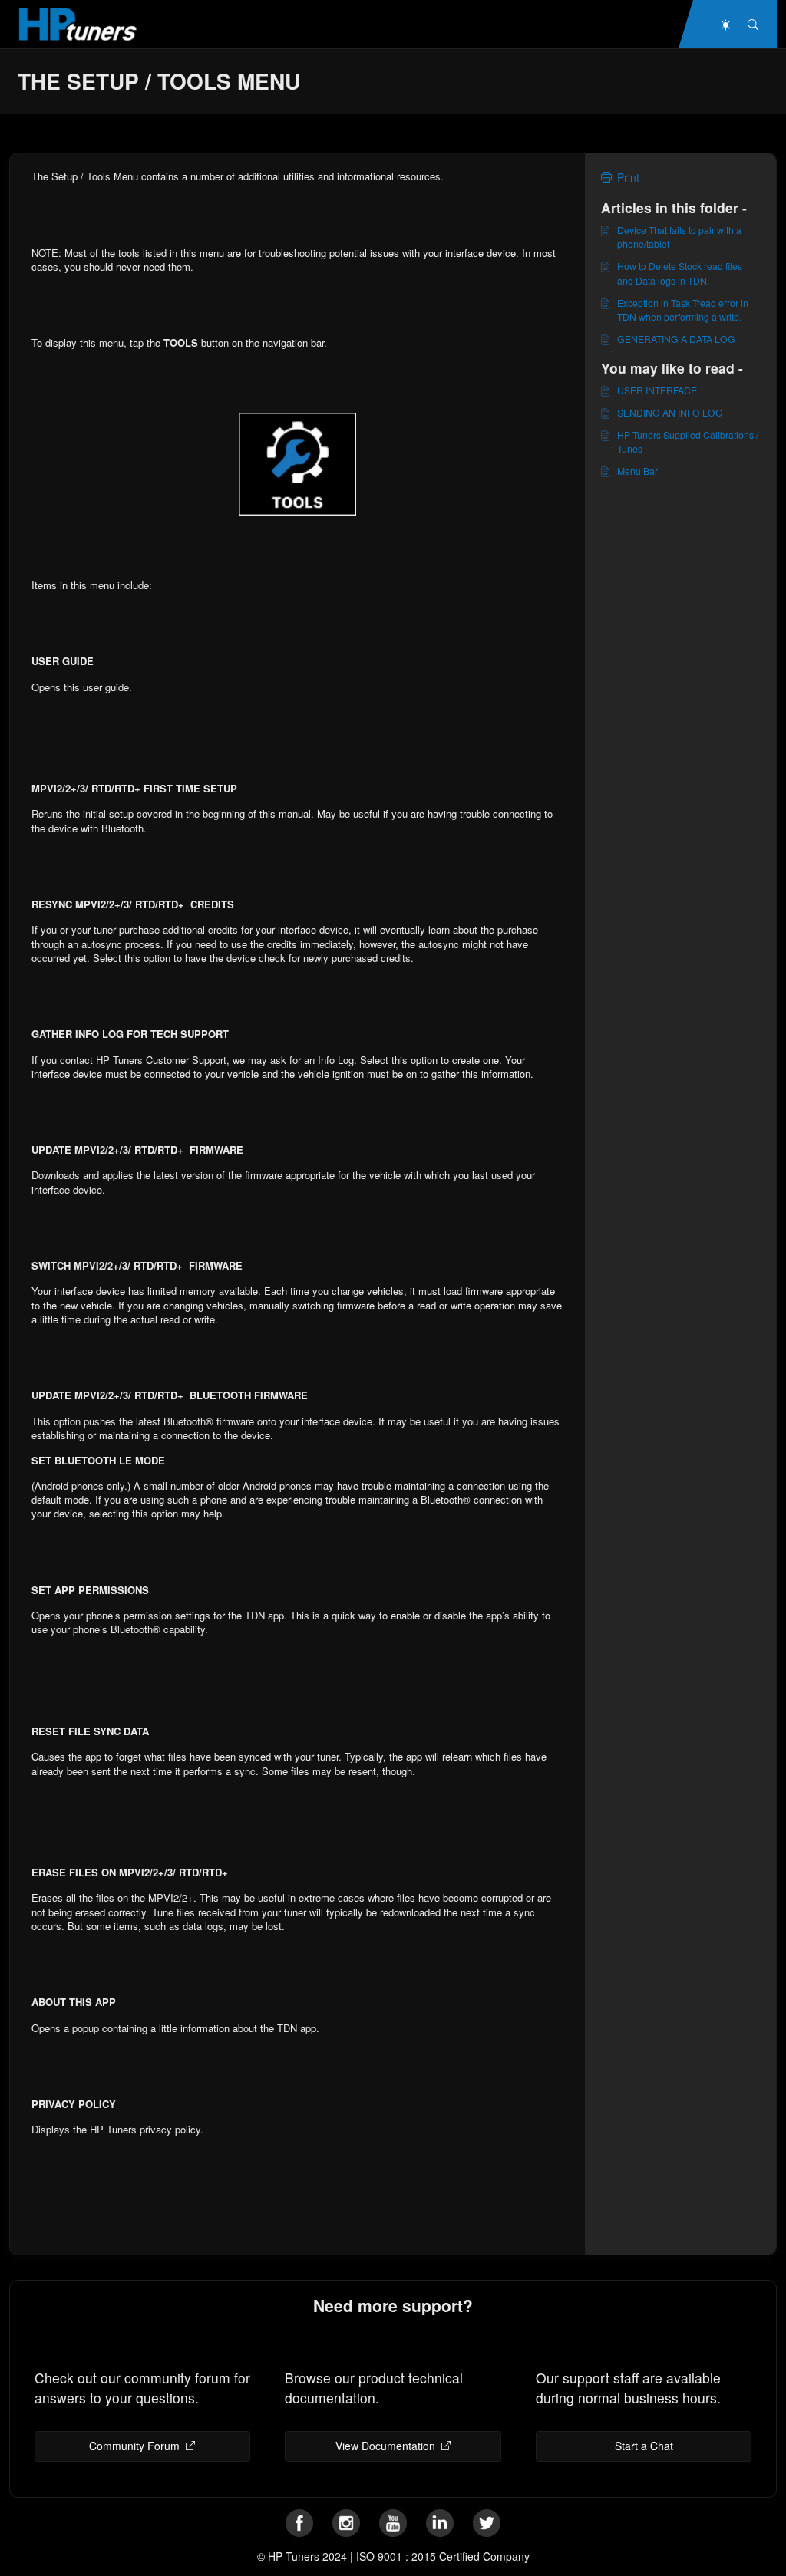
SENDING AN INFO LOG (670, 412)
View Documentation (385, 2446)
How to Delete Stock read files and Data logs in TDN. (680, 273)
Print (628, 177)
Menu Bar (637, 471)
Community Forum (134, 2446)
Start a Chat (644, 2446)
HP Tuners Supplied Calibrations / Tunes (688, 441)
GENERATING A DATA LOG (676, 339)
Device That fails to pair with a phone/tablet (679, 237)
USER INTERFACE (657, 390)
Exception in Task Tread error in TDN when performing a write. (683, 310)
